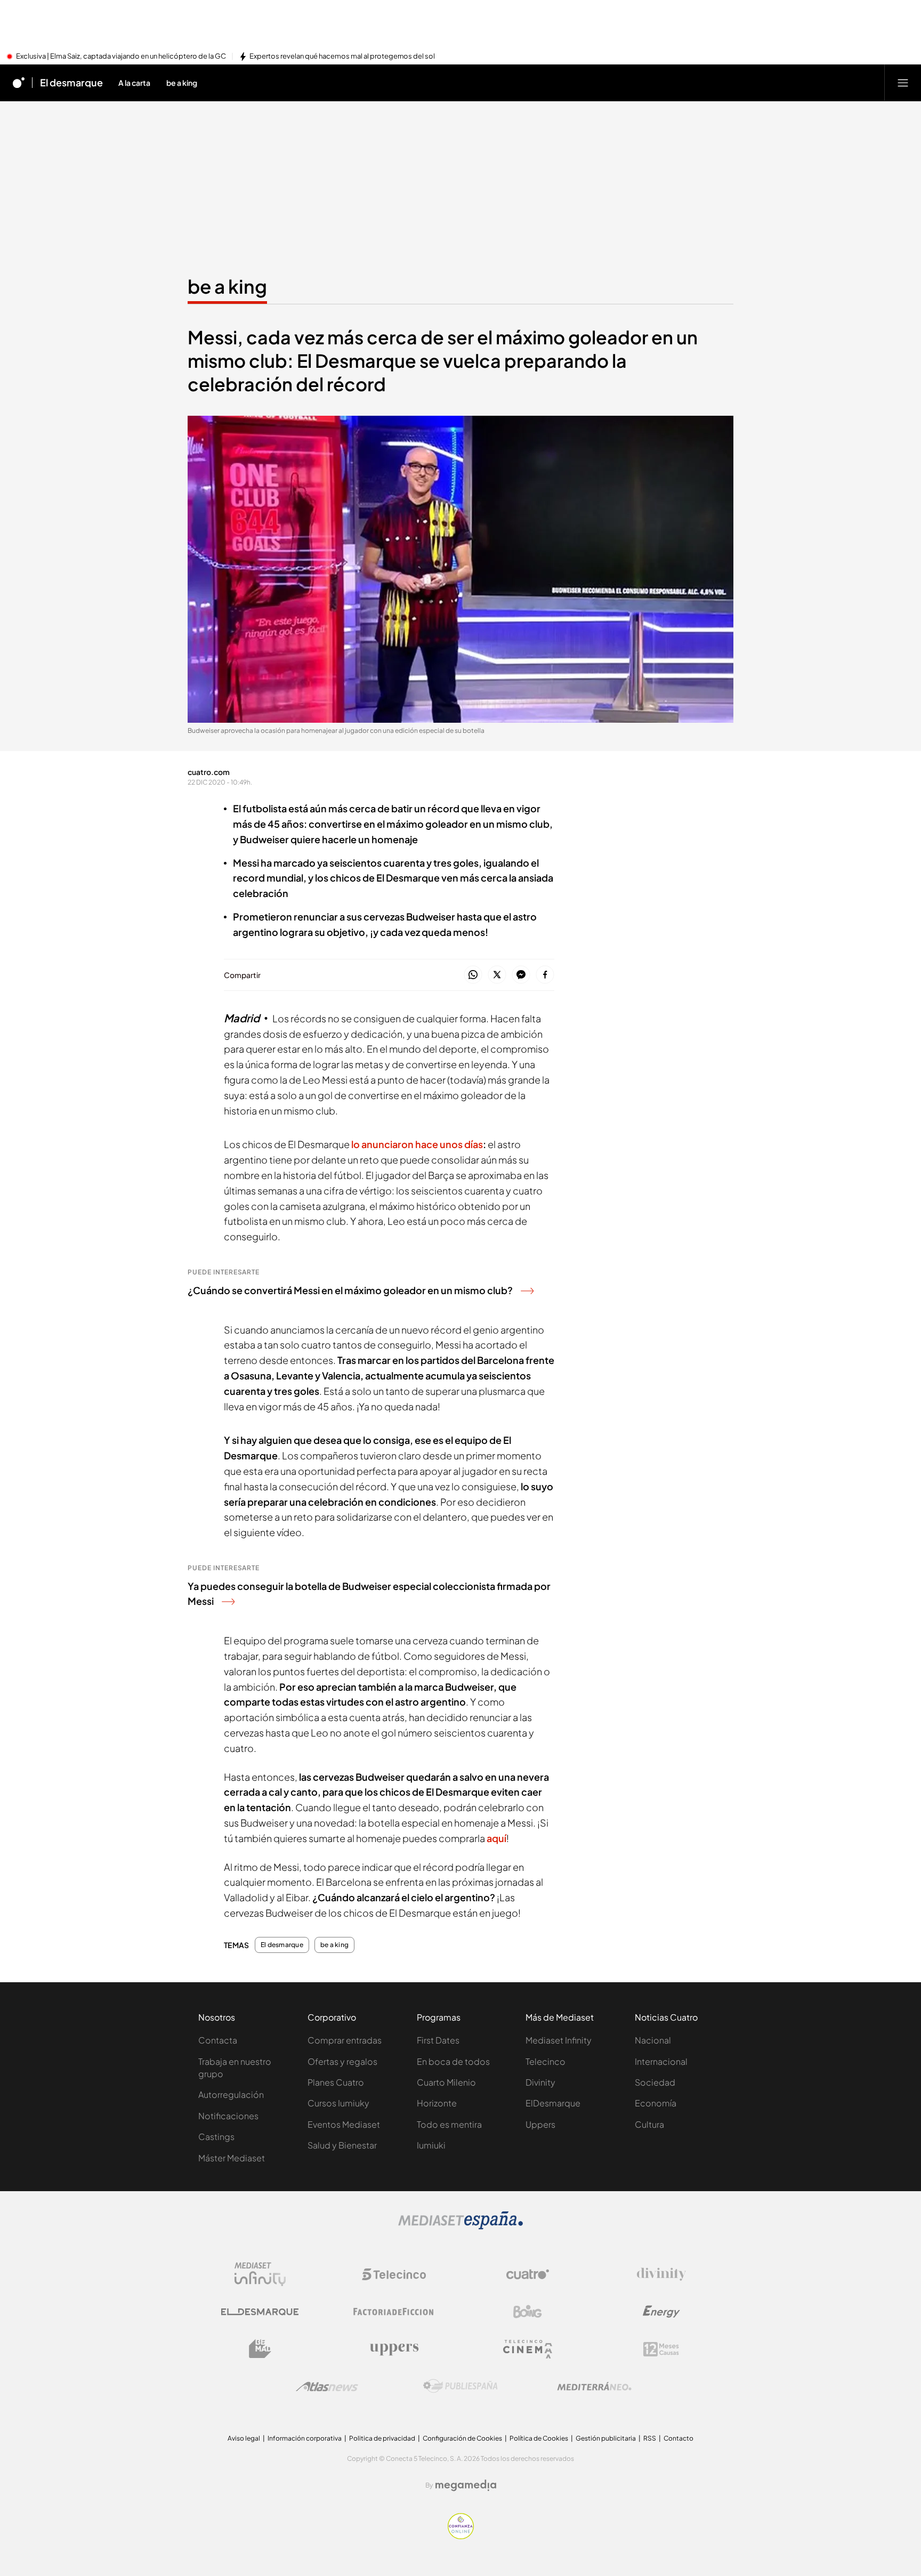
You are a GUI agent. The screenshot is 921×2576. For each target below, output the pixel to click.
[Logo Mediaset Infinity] (260, 2274)
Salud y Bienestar (342, 2145)
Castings (216, 2137)
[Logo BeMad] (260, 2349)
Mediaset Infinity (559, 2040)
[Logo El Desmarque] (260, 2312)
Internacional (661, 2061)
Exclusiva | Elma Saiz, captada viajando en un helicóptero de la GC (121, 56)
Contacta (218, 2040)
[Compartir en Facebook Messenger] (521, 975)
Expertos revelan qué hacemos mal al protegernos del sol (342, 56)
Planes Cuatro (336, 2082)
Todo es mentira (449, 2124)
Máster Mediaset (232, 2158)
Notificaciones (228, 2116)
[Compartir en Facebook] (545, 975)
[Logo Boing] (528, 2312)
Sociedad (655, 2082)
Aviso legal (244, 2438)
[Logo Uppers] (394, 2349)
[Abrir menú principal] (903, 83)
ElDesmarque (553, 2103)
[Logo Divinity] (661, 2274)
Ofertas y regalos (342, 2061)
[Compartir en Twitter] (497, 975)
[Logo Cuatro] (528, 2274)
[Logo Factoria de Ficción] (394, 2312)
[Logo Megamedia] (466, 2485)
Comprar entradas (345, 2040)
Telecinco (546, 2061)
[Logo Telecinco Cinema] (528, 2349)
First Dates (438, 2040)
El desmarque (71, 83)
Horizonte (437, 2103)
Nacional (653, 2040)
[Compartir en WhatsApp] (473, 975)
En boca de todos (453, 2061)
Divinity (540, 2082)
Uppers (540, 2124)
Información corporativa (305, 2438)
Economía (656, 2103)
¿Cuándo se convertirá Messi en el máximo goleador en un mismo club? (350, 1290)
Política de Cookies (539, 2438)
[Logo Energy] (661, 2312)
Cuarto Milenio (446, 2082)
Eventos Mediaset (344, 2124)
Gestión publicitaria (606, 2438)
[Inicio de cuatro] (19, 83)
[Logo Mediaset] (461, 2226)
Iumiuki (431, 2145)
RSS (650, 2438)
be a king (227, 286)
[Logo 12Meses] (661, 2349)
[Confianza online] (461, 2536)
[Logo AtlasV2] (327, 2387)
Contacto (678, 2438)
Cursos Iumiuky (338, 2103)
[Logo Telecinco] (394, 2274)
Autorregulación (231, 2094)
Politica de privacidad (382, 2438)
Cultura (649, 2124)
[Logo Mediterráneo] (594, 2386)
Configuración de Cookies (462, 2438)
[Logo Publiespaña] (461, 2386)
